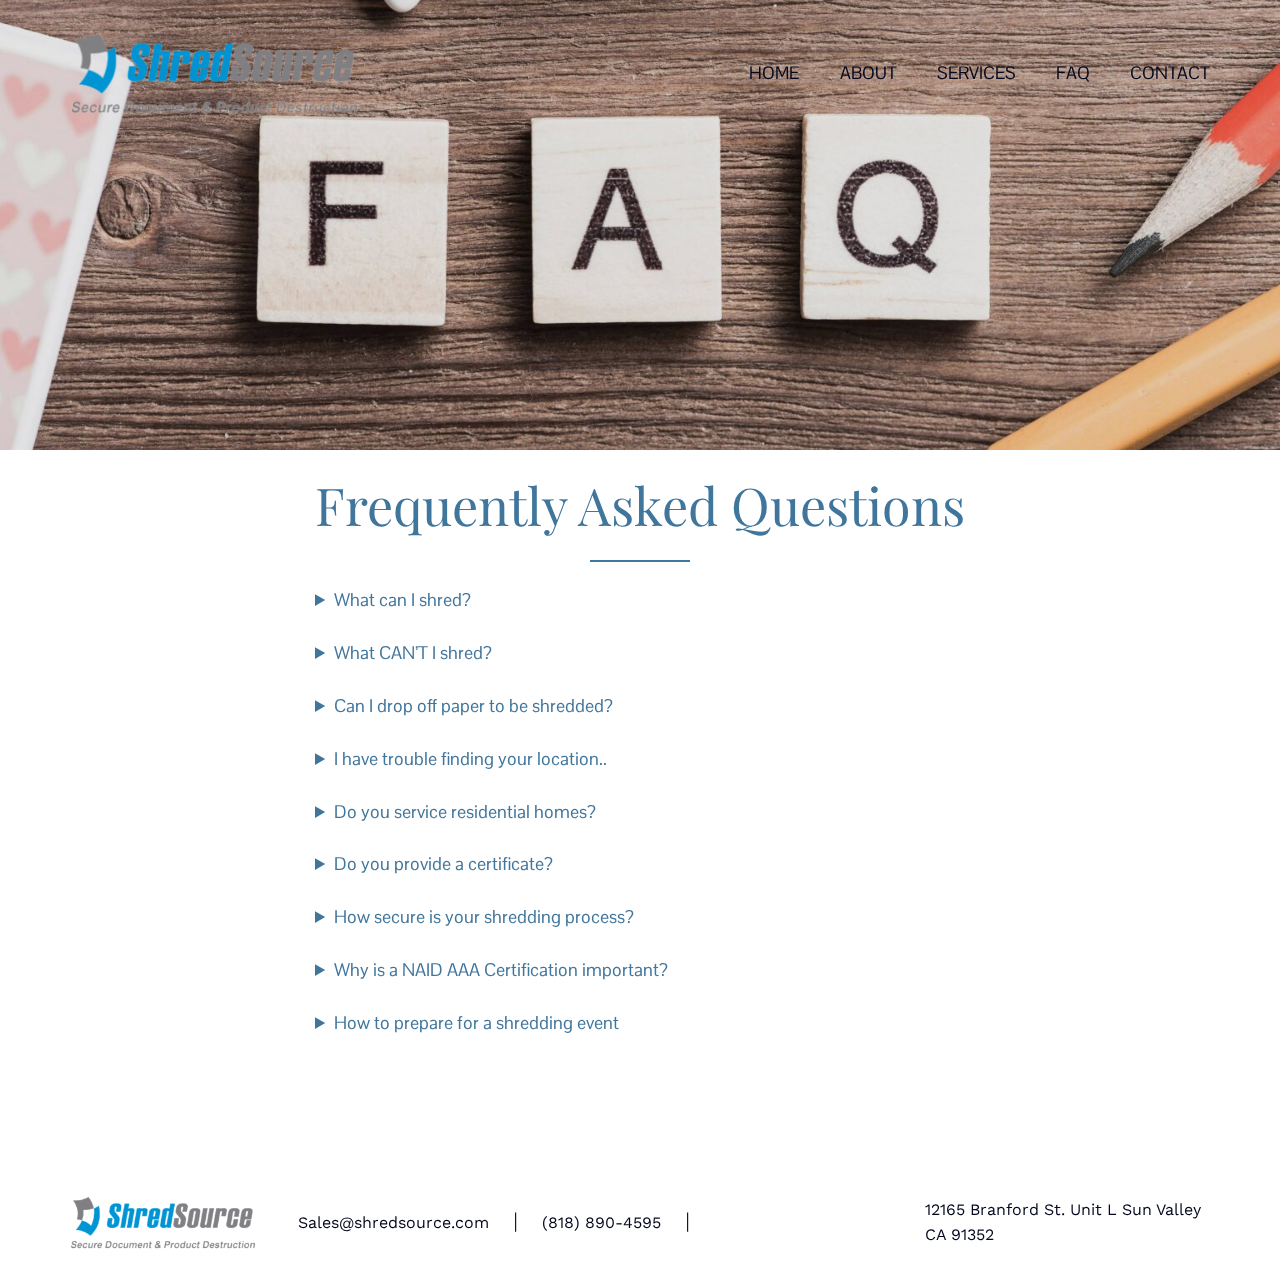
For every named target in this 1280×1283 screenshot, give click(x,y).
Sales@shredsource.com (393, 1222)
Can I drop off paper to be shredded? (473, 705)
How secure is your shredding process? (484, 916)
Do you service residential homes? (465, 811)
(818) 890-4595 (601, 1222)
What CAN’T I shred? (413, 652)
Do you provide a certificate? (443, 863)
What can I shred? (402, 599)
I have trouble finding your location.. (470, 758)
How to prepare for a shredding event (476, 1022)
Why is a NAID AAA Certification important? (501, 969)
